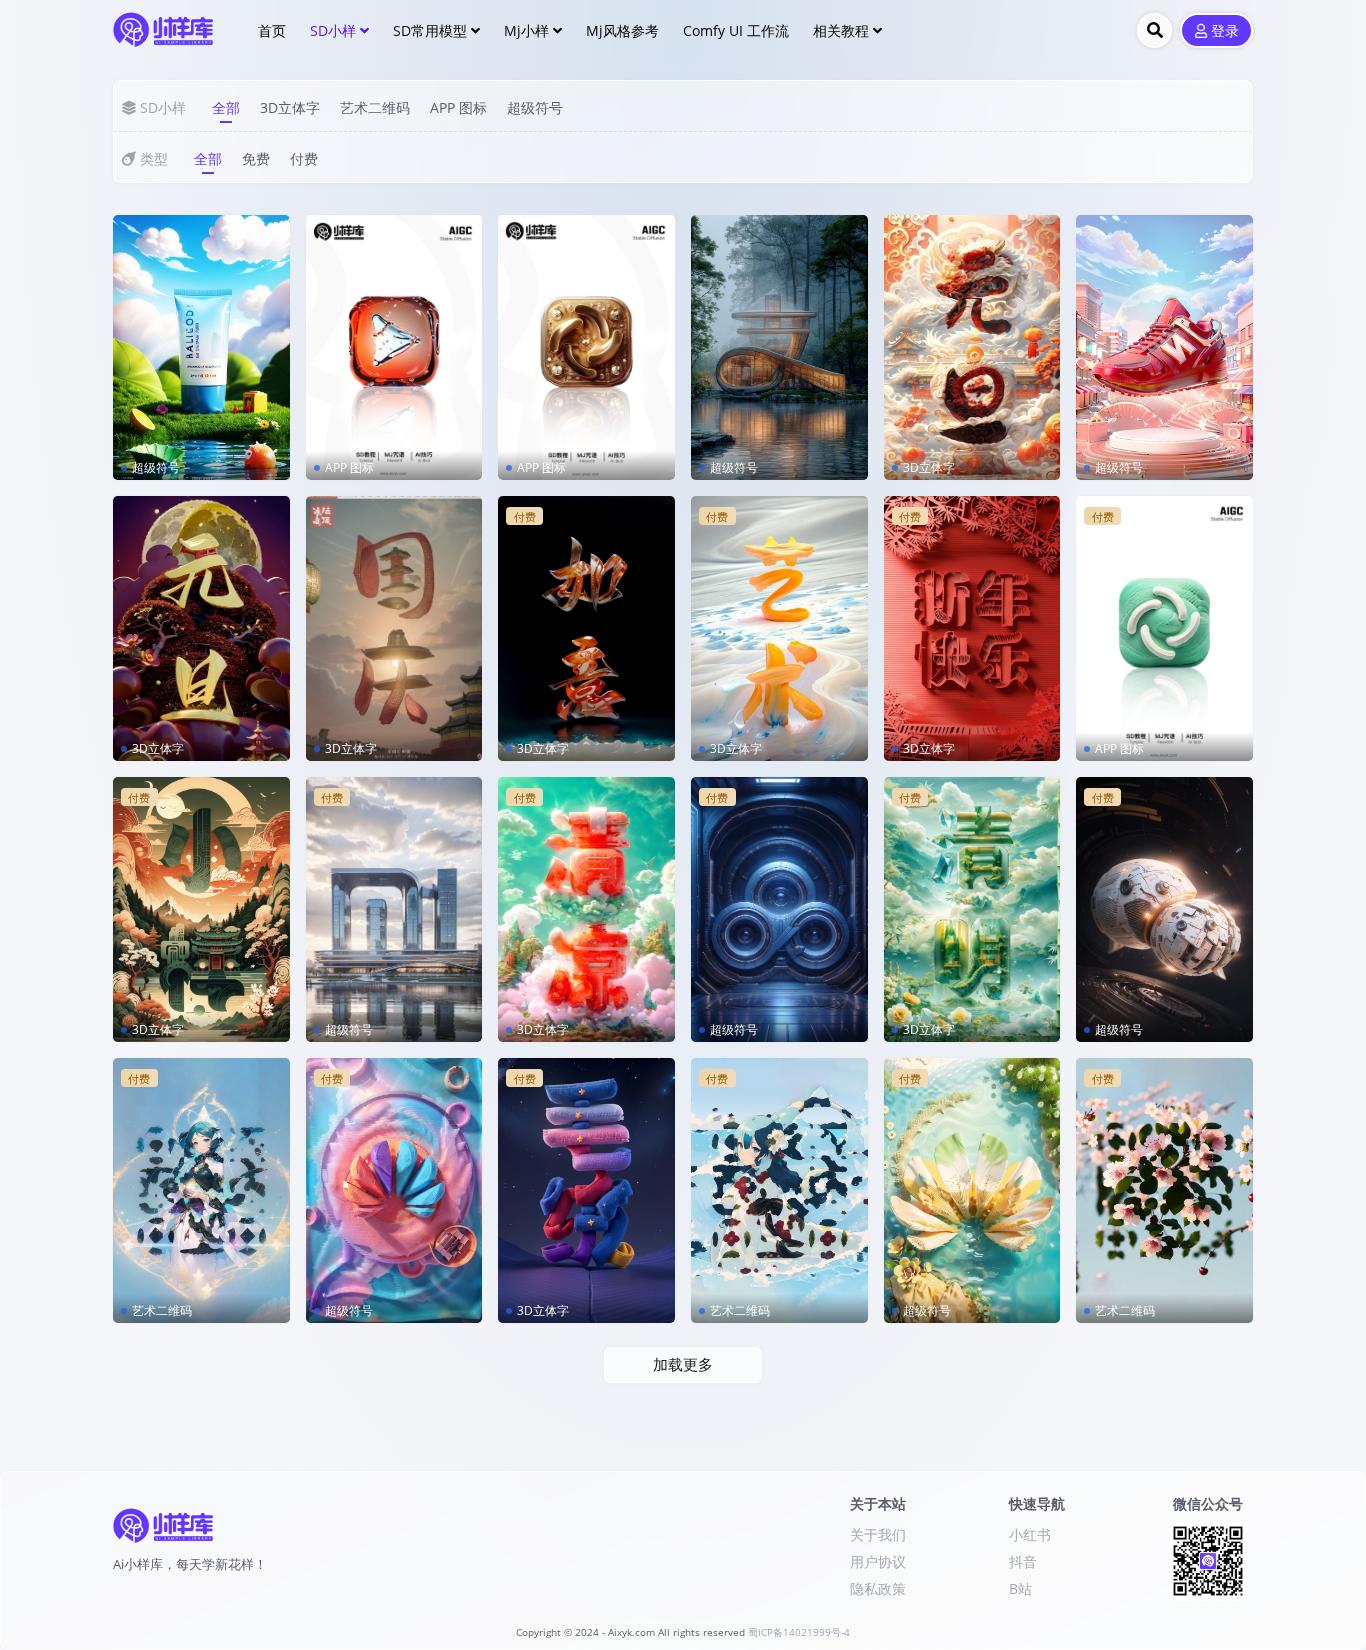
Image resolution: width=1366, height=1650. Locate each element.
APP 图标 (458, 107)
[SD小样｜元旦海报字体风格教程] (201, 628)
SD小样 (333, 30)
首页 (272, 30)
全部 (226, 107)
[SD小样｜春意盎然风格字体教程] (972, 909)
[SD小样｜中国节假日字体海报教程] (972, 347)
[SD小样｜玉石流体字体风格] (586, 628)
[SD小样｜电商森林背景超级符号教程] (779, 347)
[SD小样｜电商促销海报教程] (1164, 347)
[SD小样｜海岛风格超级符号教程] (972, 1190)
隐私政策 (878, 1588)
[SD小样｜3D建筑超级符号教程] (394, 909)
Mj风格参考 (622, 30)
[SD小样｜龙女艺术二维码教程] (779, 1190)
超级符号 (535, 107)
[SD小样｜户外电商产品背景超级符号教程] (201, 347)
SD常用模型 (430, 30)
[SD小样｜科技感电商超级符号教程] (779, 909)
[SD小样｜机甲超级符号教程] (1164, 909)
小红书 (1030, 1534)
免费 (256, 158)
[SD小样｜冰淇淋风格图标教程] (1164, 628)
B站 (1020, 1588)
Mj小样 (526, 30)
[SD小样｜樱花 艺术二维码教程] (1164, 1190)
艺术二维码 (375, 107)
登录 (1225, 31)
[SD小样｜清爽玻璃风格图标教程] (394, 347)
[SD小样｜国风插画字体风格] (201, 909)
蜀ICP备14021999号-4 (799, 1632)
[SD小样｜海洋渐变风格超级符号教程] (394, 1190)
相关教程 (841, 30)
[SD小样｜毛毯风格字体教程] (586, 1190)
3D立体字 (290, 107)
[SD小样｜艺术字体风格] (779, 628)
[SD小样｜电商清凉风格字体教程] (586, 909)
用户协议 (878, 1561)
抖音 (1023, 1561)
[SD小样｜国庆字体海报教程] (394, 628)
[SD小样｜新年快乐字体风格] (972, 628)
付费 (304, 158)
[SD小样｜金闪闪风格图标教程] (586, 347)
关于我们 (878, 1534)
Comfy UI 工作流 (736, 30)
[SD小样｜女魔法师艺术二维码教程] (201, 1190)
